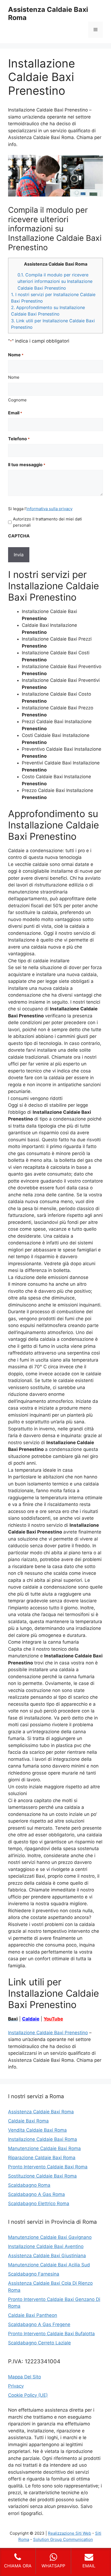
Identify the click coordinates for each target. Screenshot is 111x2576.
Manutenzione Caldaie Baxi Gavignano (50, 2237)
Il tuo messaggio (27, 465)
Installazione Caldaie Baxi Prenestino (48, 2033)
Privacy (16, 2386)
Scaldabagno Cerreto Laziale (39, 2343)
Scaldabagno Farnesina (34, 2274)
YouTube (53, 2019)
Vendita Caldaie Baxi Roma (37, 2130)
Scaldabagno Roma (29, 2185)
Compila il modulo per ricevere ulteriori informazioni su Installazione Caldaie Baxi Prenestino (55, 281)
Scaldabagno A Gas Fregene (39, 2324)
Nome (14, 377)
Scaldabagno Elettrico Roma (39, 2203)
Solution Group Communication (63, 2539)
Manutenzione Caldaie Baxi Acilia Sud (49, 2265)
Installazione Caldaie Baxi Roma (43, 2139)
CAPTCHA (19, 536)
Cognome (17, 400)
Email (15, 413)
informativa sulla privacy (49, 509)
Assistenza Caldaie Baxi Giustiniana (47, 2256)
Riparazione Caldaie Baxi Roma (42, 2158)
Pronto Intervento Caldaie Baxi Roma (48, 2167)
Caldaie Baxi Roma (28, 2121)
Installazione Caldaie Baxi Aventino (46, 2246)
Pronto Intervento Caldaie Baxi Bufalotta (51, 2334)
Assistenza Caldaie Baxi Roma (41, 2112)
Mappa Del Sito (25, 2377)
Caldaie (31, 2019)
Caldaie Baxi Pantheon (33, 2315)
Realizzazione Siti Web (70, 2533)
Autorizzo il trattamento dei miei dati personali (47, 522)
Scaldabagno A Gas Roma (37, 2194)
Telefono (19, 439)
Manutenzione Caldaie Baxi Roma (44, 2148)
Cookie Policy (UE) (28, 2395)
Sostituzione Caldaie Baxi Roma (42, 2176)
